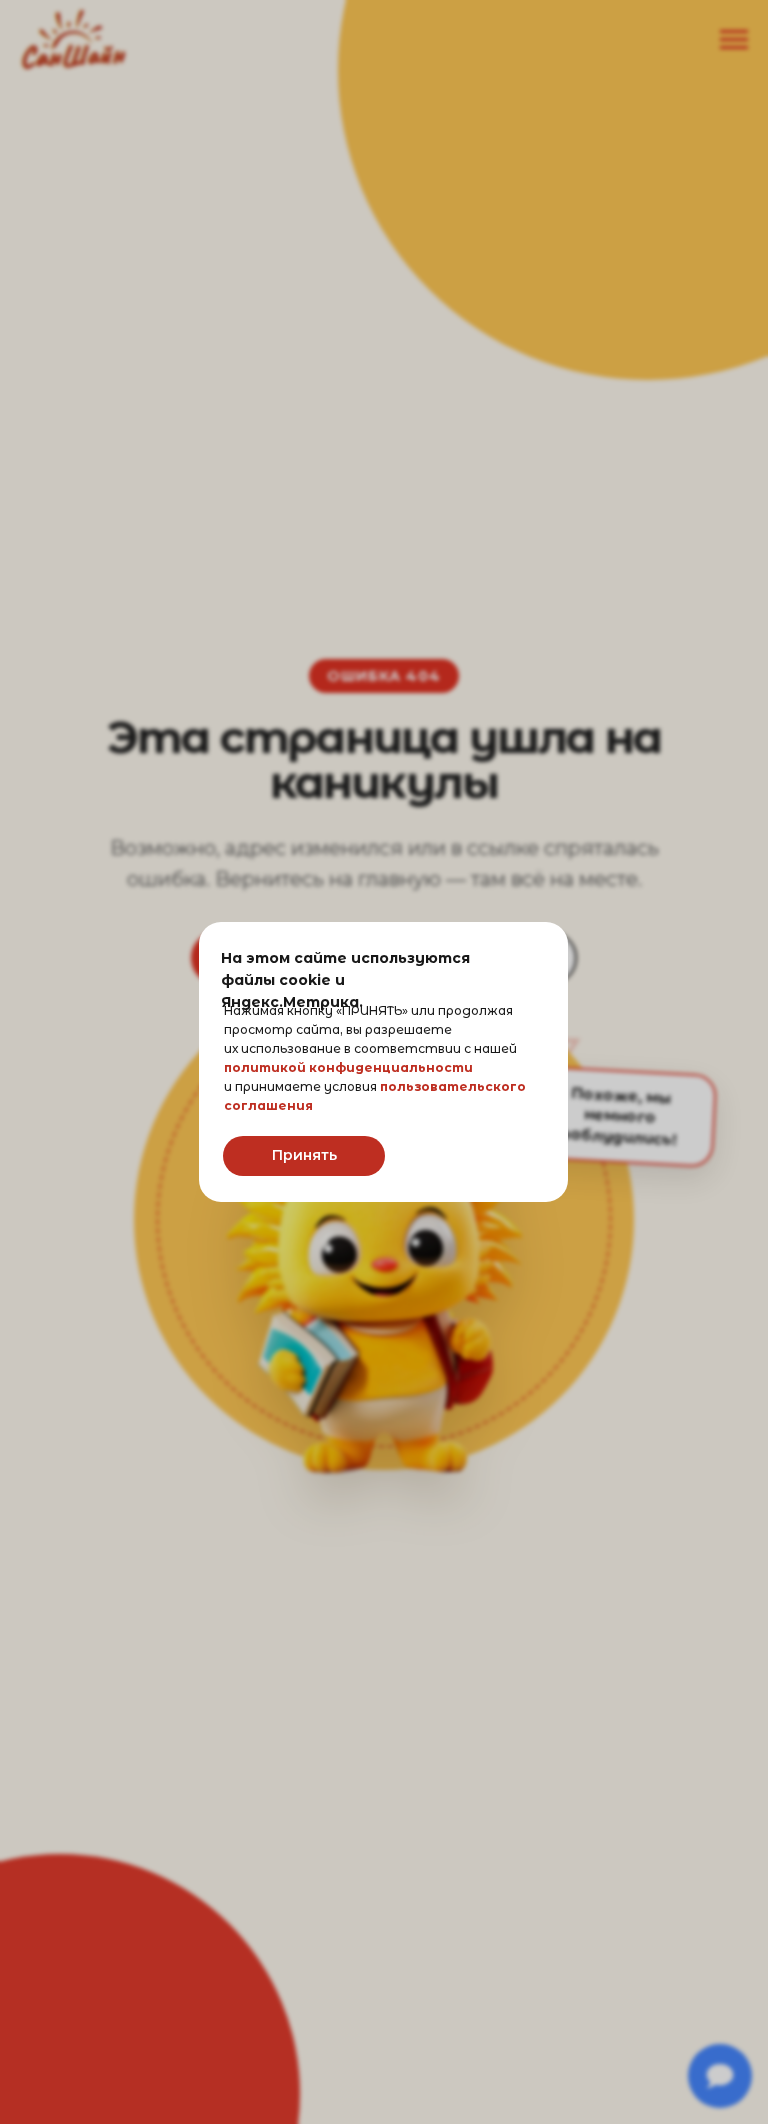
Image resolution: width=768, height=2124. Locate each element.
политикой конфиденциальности (348, 1067)
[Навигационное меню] (734, 40)
